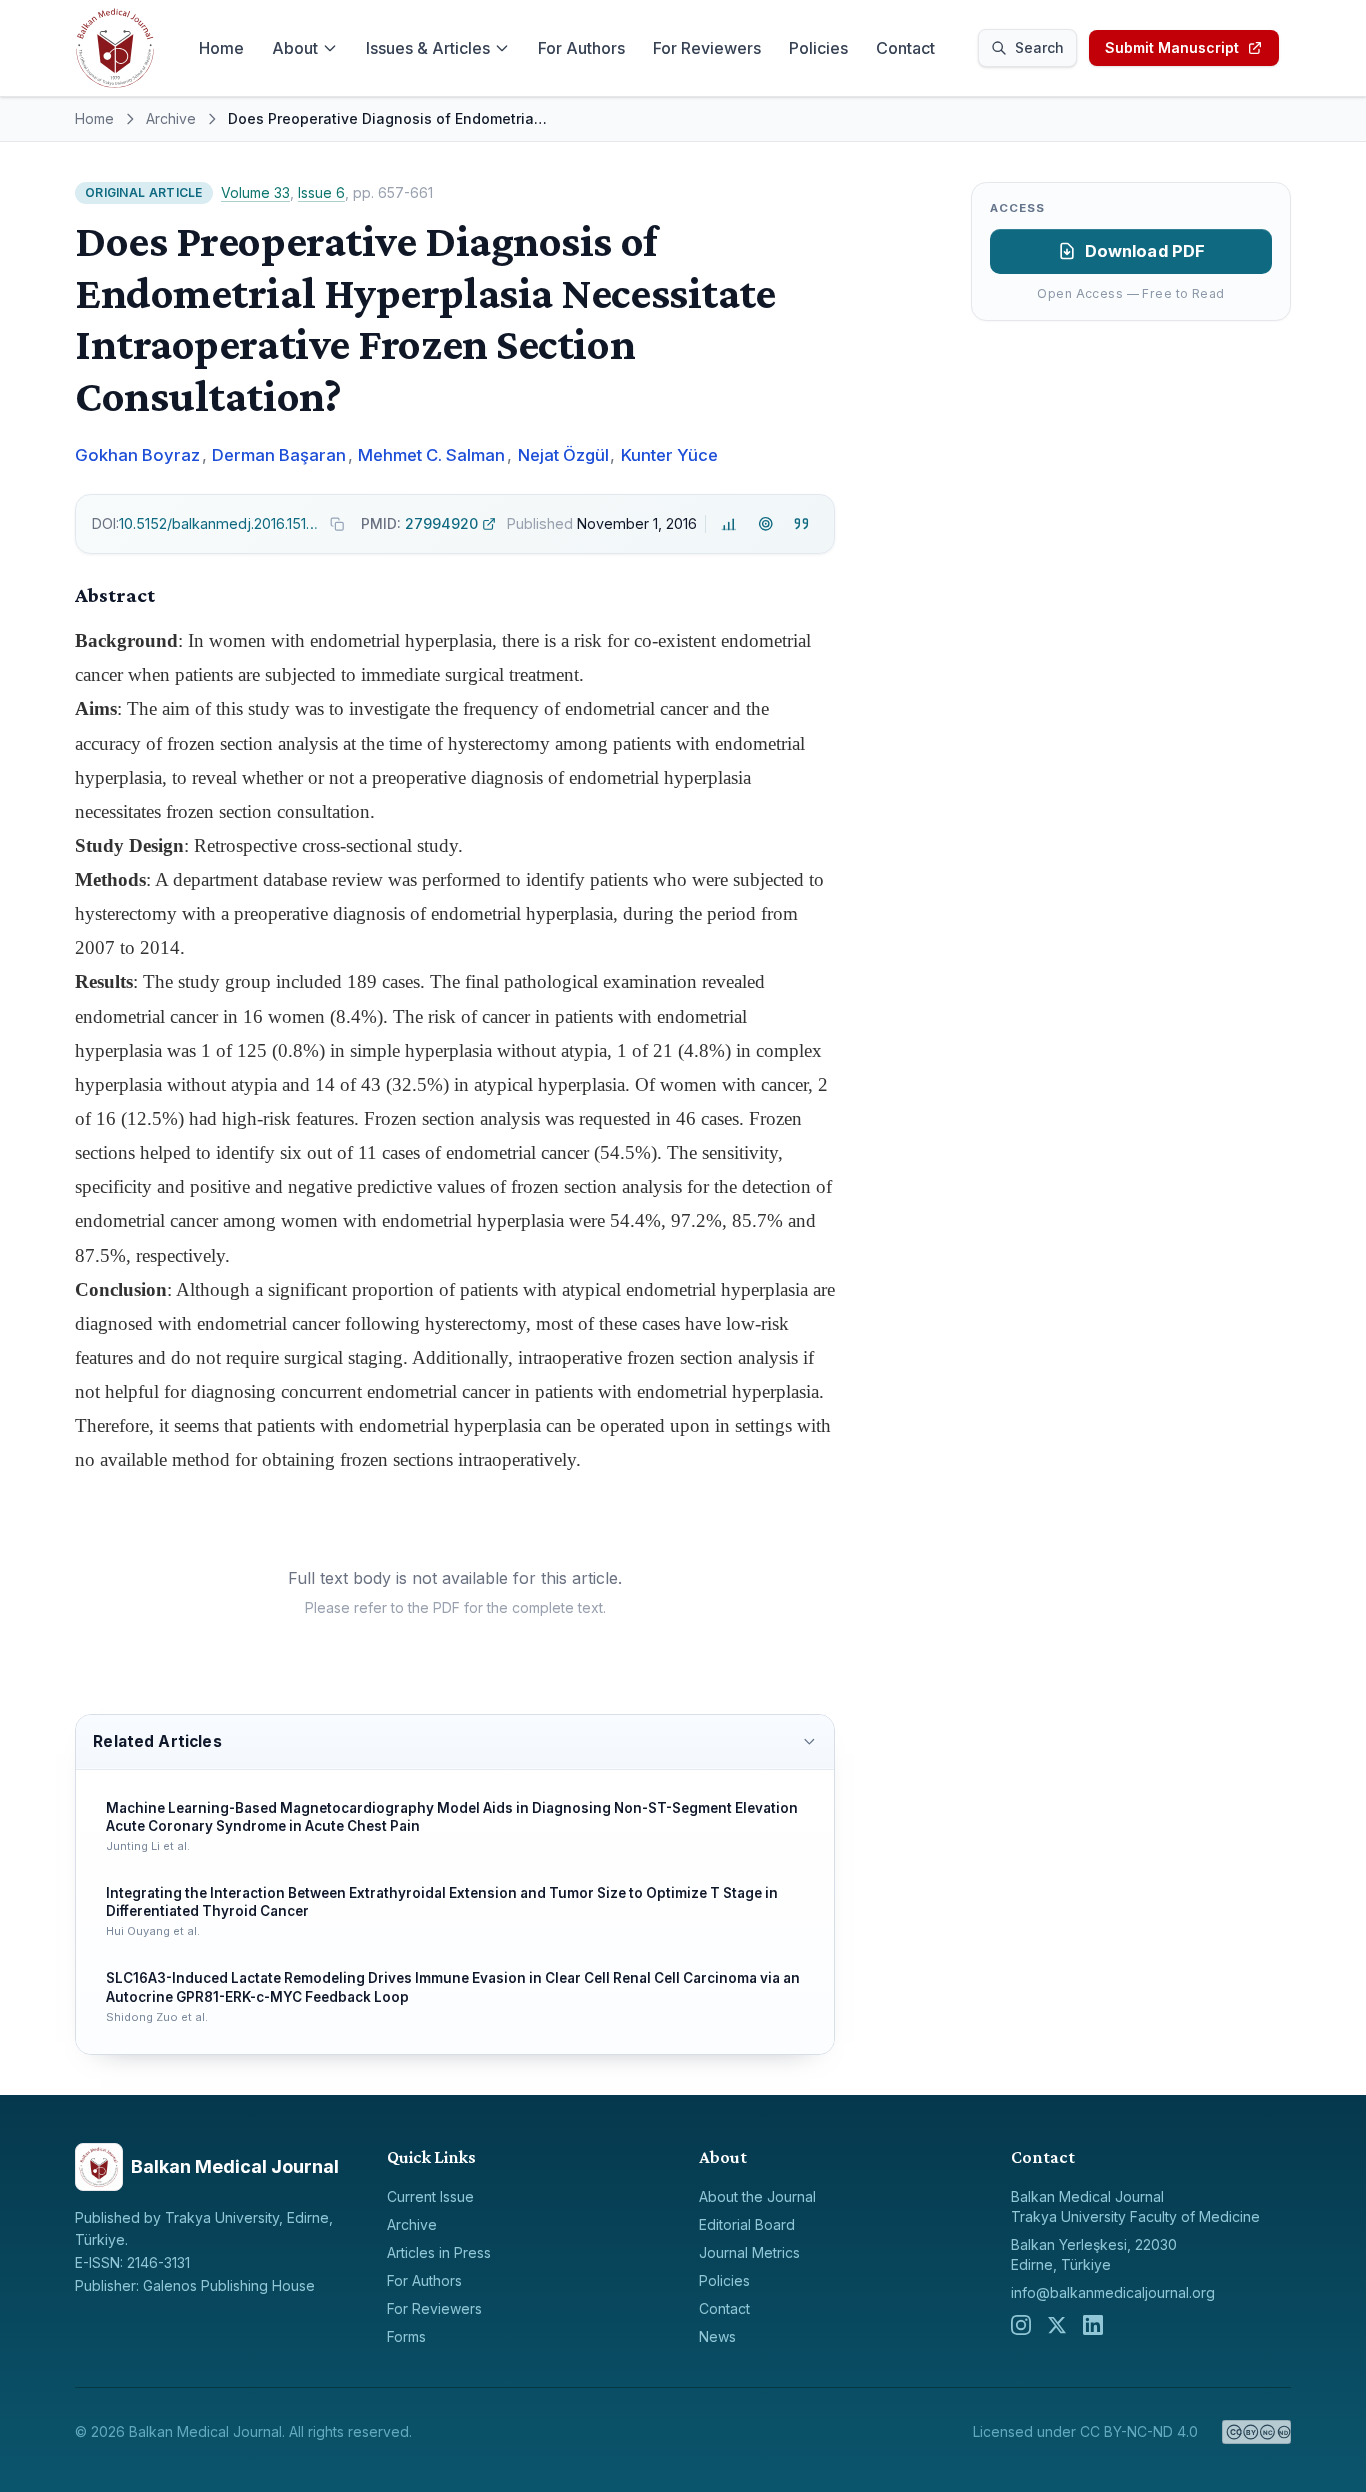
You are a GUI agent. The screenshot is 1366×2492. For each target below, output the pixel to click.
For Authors (581, 48)
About (295, 48)
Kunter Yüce (669, 455)
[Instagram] (1021, 2325)
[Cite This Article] (801, 523)
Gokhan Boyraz (137, 455)
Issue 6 (321, 192)
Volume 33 (255, 192)
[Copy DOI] (337, 524)
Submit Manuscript (1172, 47)
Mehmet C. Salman (431, 455)
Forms (406, 2336)
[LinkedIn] (1093, 2325)
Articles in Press (439, 2252)
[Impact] (729, 523)
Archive (171, 118)
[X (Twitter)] (1057, 2325)
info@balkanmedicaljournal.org (1113, 2292)
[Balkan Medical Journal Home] (115, 48)
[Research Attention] (765, 523)
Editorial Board (747, 2224)
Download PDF (1145, 251)
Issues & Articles (428, 48)
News (717, 2336)
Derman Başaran (279, 455)
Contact (905, 48)
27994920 (419, 523)
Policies (818, 48)
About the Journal (757, 2196)
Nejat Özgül (563, 455)
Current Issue (430, 2196)
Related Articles (157, 1741)
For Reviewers (707, 48)
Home (221, 48)
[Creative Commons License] (1256, 2432)
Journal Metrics (749, 2252)
